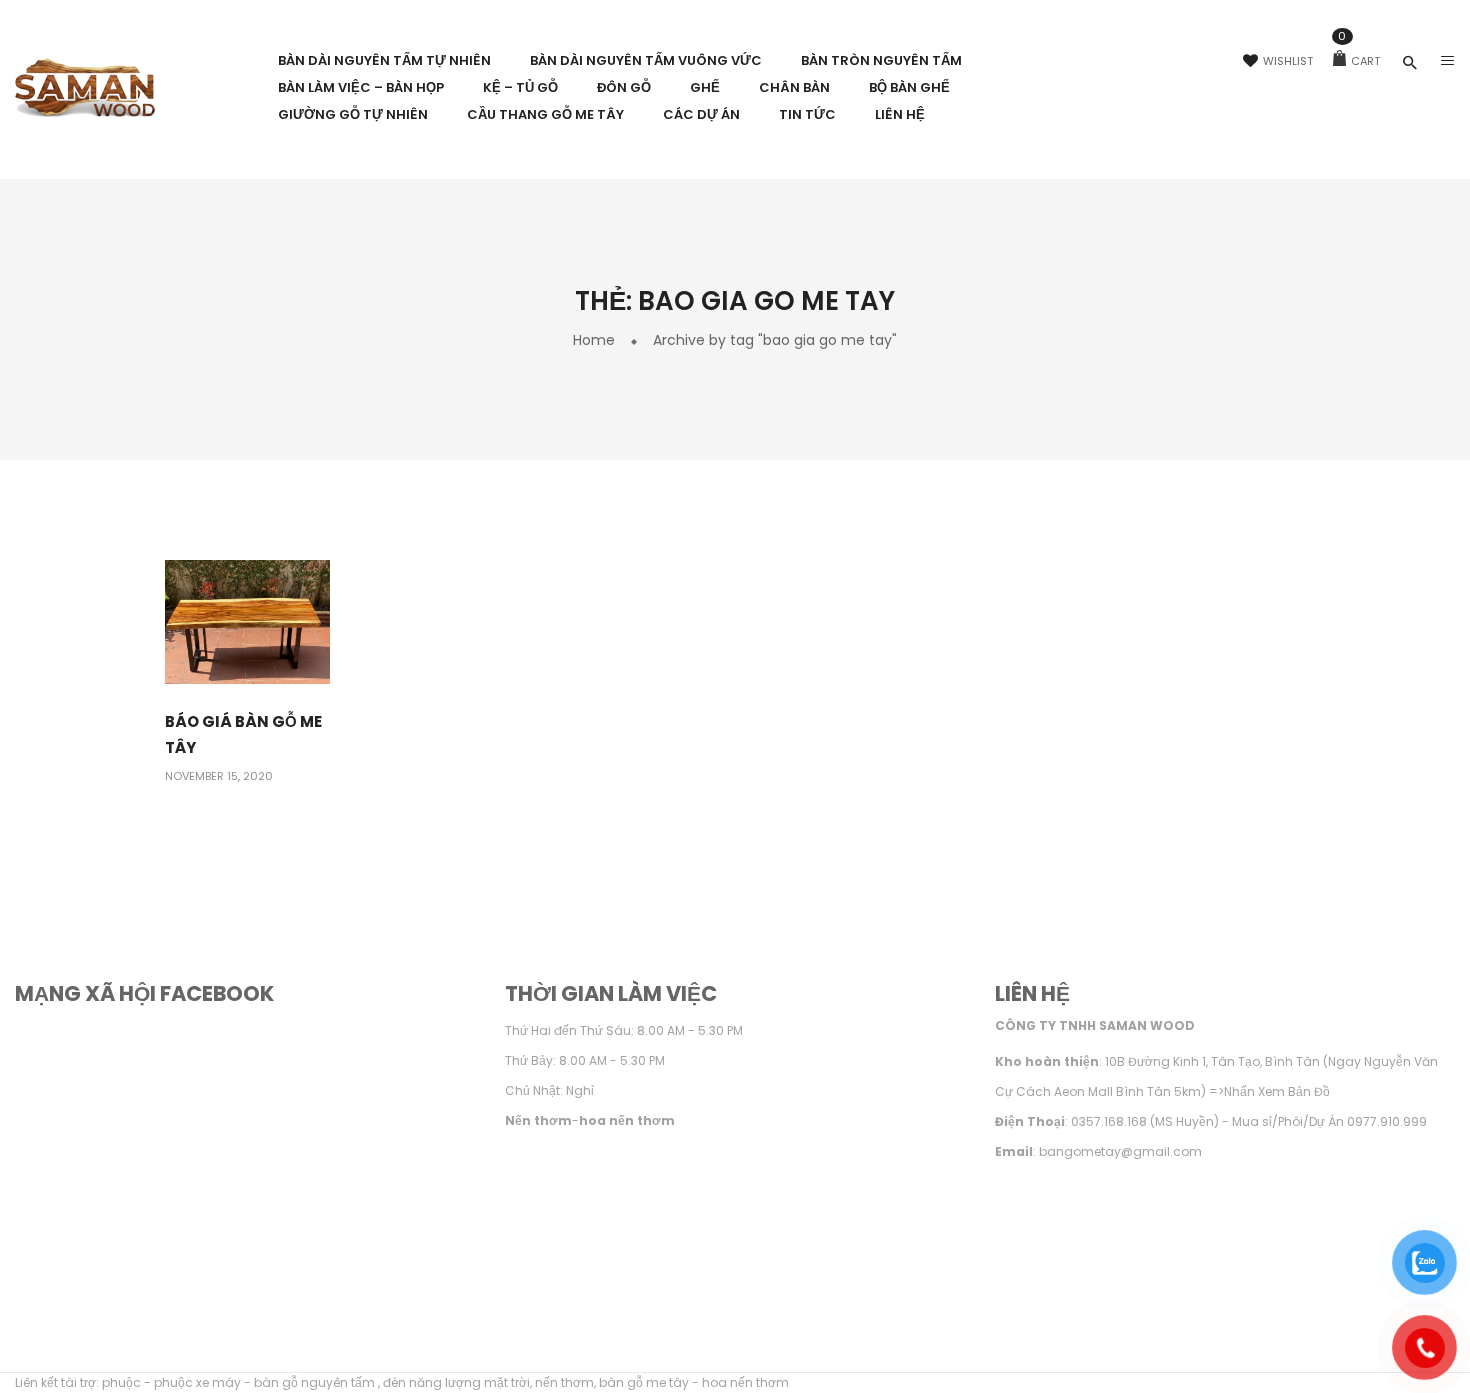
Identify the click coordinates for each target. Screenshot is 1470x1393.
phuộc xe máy (197, 1382)
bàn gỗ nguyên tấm (316, 1382)
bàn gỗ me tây (644, 1382)
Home (594, 340)
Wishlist (1288, 61)
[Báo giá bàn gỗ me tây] (247, 621)
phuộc (121, 1382)
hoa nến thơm (745, 1382)
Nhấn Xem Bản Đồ (1277, 1091)
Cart (1359, 61)
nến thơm (564, 1382)
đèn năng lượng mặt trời (456, 1382)
